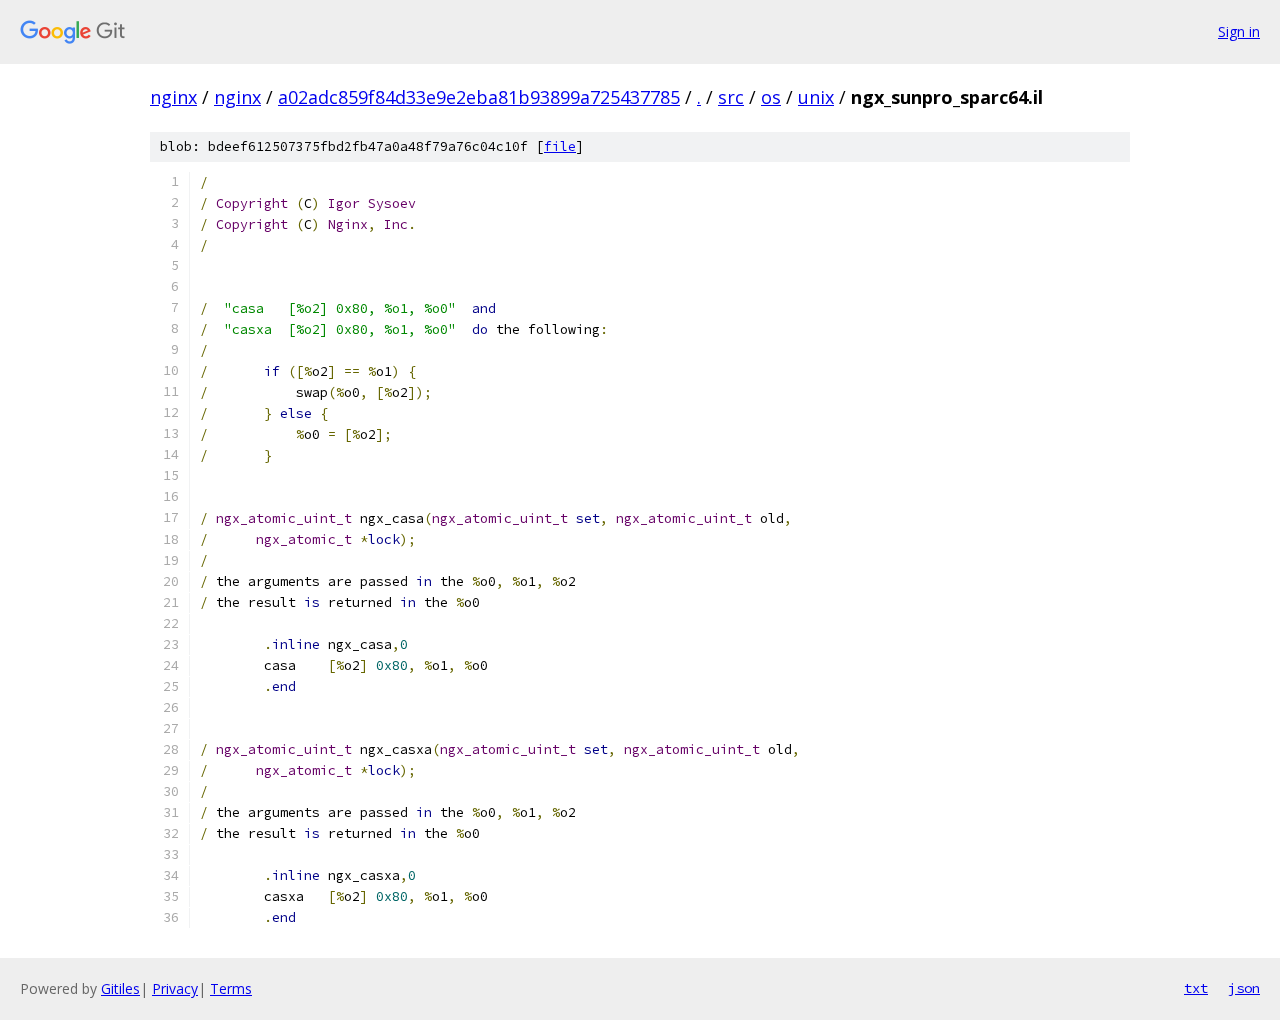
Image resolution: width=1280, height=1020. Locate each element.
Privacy (175, 988)
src (731, 97)
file (560, 146)
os (771, 97)
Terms (231, 988)
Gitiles (120, 988)
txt (1196, 988)
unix (816, 97)
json (1244, 988)
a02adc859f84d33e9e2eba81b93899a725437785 (479, 97)
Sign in (1239, 31)
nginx (173, 97)
